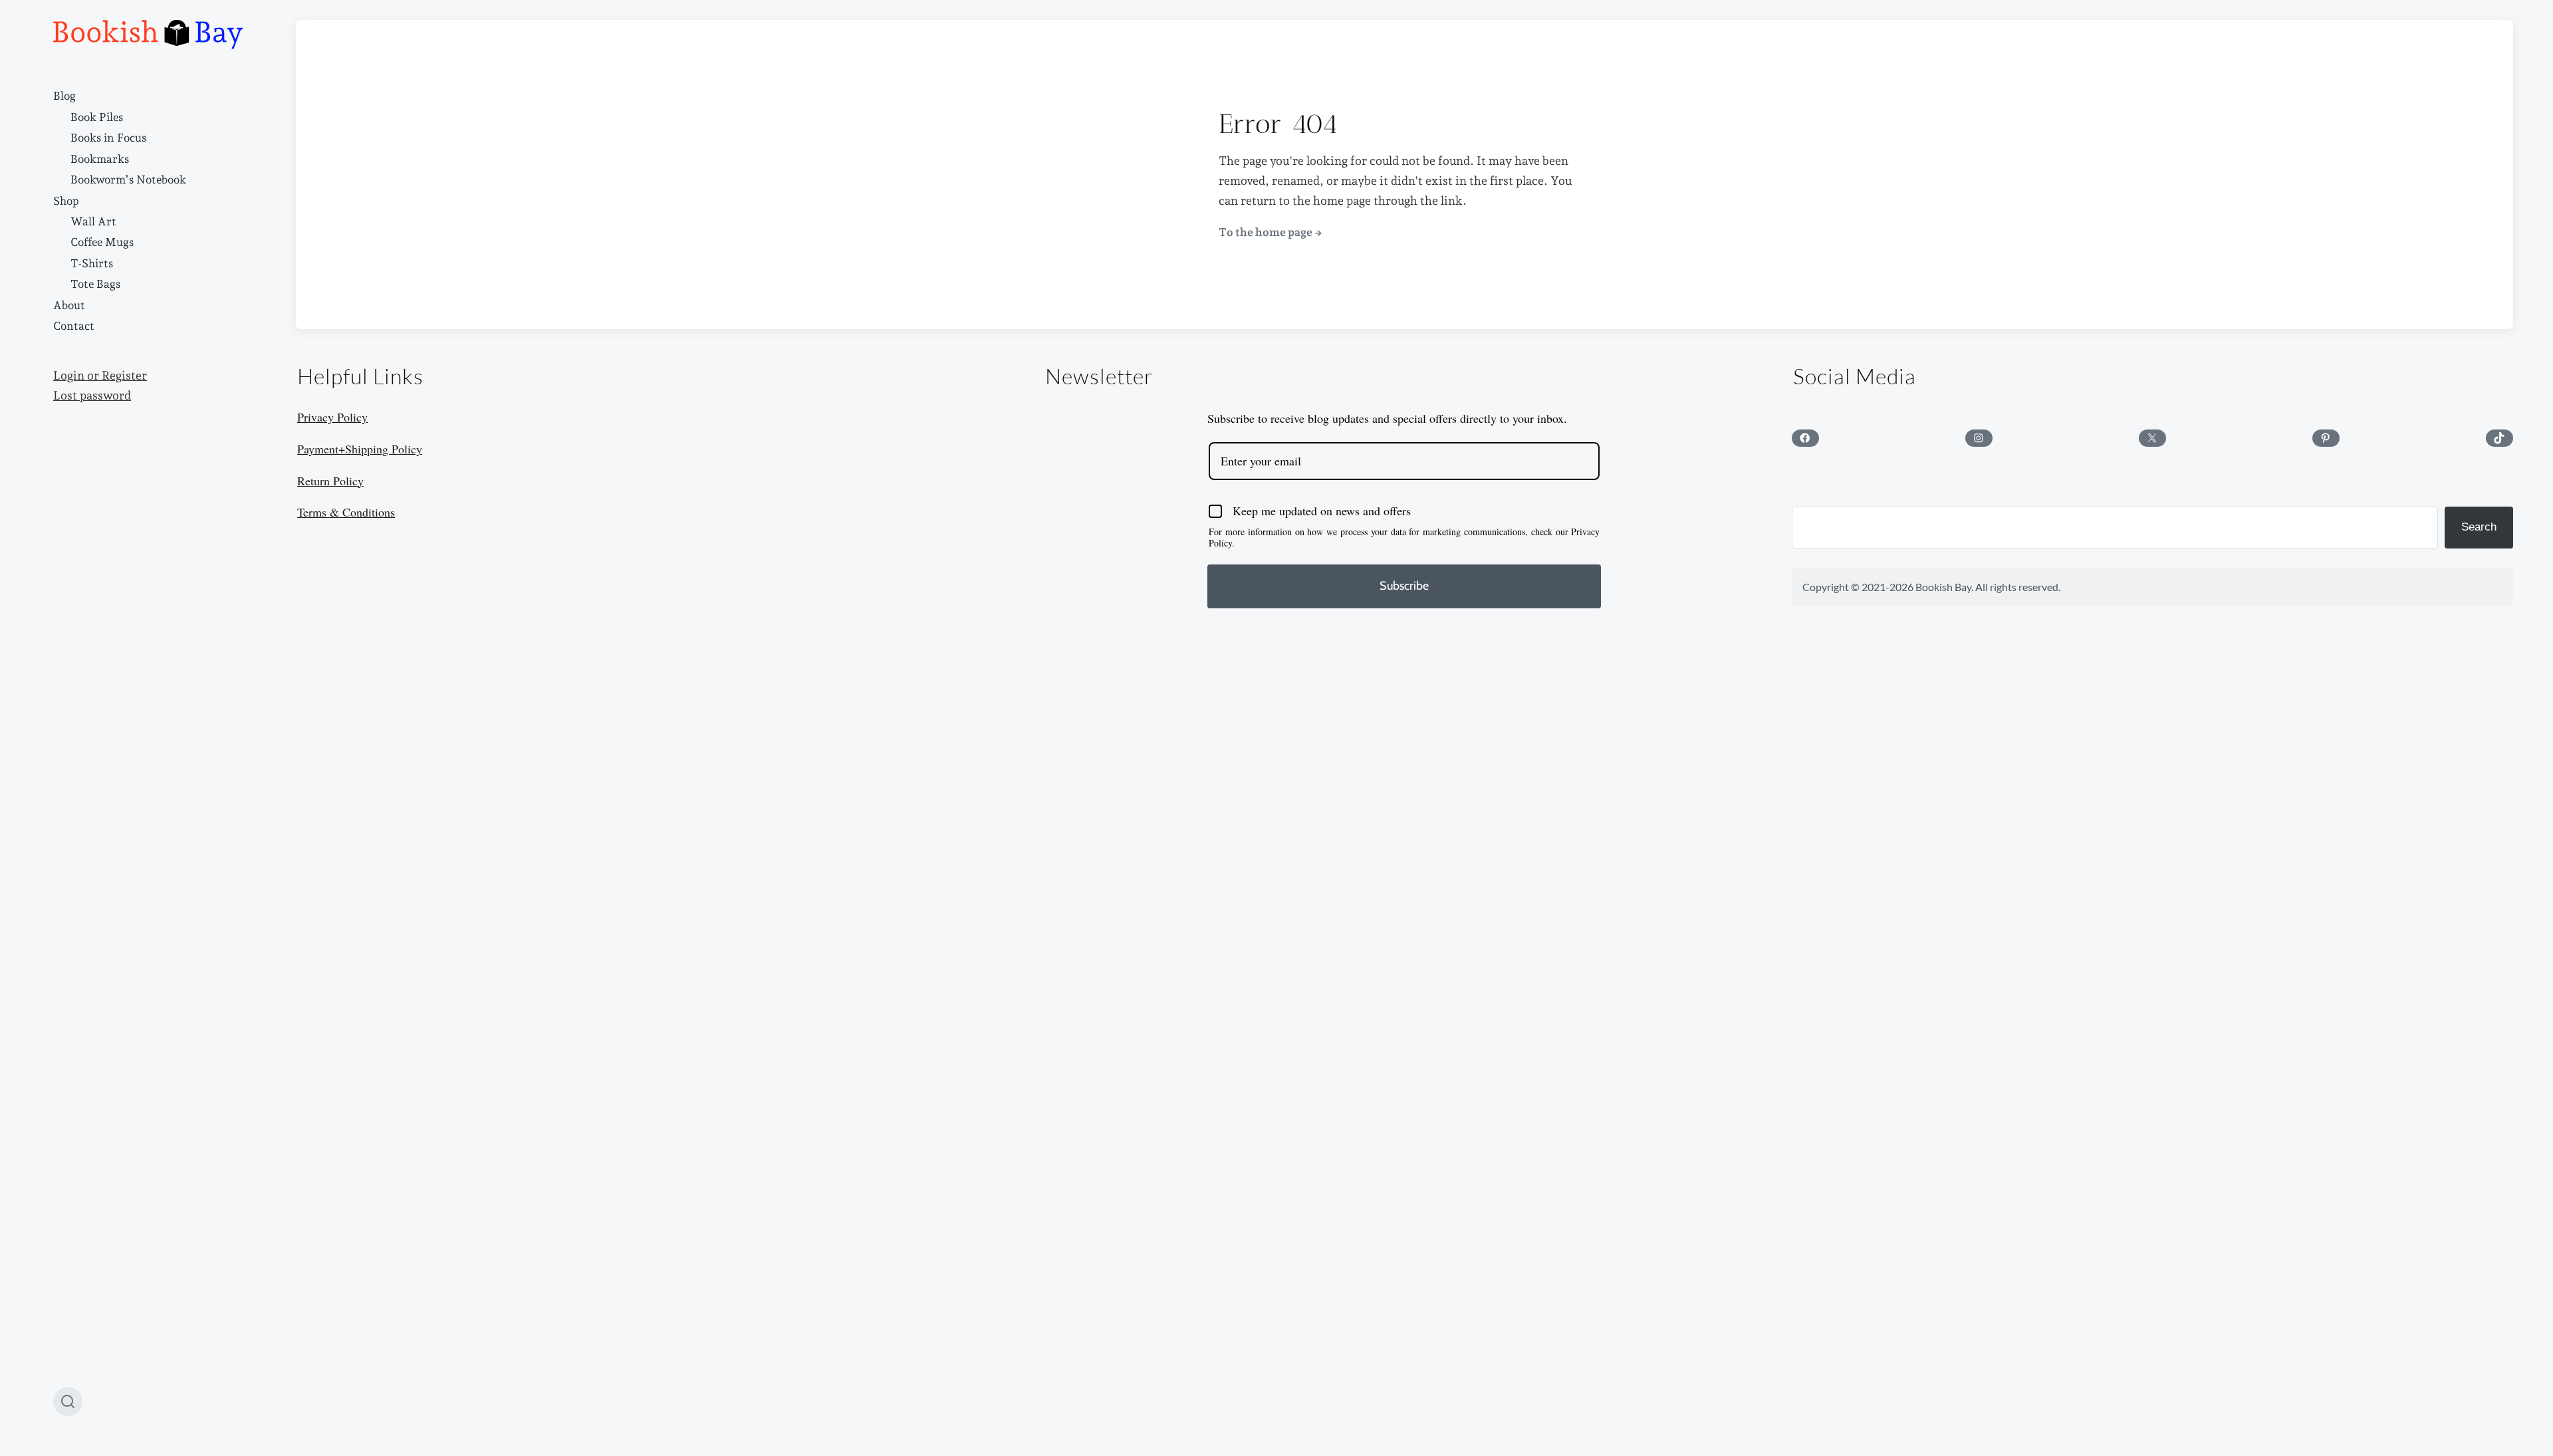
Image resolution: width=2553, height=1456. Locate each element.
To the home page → (1271, 232)
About (69, 305)
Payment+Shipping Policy (360, 449)
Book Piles (97, 117)
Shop (66, 201)
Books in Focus (108, 138)
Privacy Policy (332, 417)
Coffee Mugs (102, 242)
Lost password (92, 396)
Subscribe (1404, 586)
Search (2479, 527)
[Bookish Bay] (148, 35)
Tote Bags (95, 284)
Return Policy (330, 481)
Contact (74, 326)
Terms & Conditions (346, 512)
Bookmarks (100, 159)
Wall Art (93, 221)
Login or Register (100, 376)
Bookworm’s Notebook (128, 180)
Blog (64, 96)
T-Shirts (92, 263)
